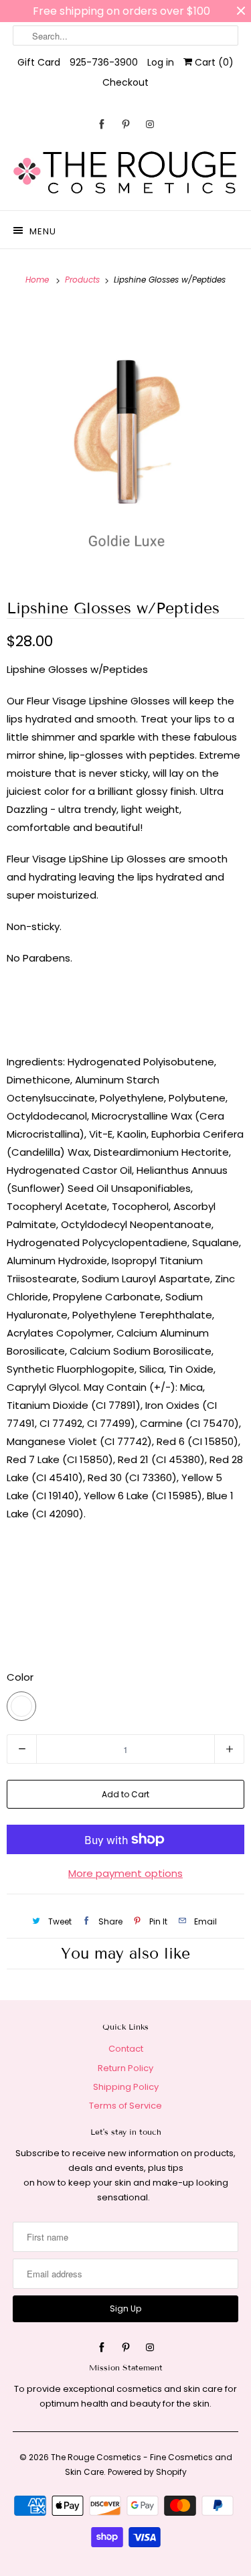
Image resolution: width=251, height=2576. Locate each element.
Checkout (125, 82)
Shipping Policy (126, 2087)
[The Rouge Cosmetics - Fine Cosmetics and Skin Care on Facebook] (102, 124)
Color (20, 1677)
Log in (161, 62)
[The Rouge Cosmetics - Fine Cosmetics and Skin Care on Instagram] (150, 124)
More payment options (125, 1873)
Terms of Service (125, 2106)
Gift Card (39, 62)
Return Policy (125, 2068)
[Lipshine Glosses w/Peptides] (125, 442)
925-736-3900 (104, 62)
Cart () (213, 62)
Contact (126, 2049)
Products (84, 280)
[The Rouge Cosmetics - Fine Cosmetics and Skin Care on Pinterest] (126, 124)
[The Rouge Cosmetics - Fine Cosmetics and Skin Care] (125, 173)
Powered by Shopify (147, 2472)
